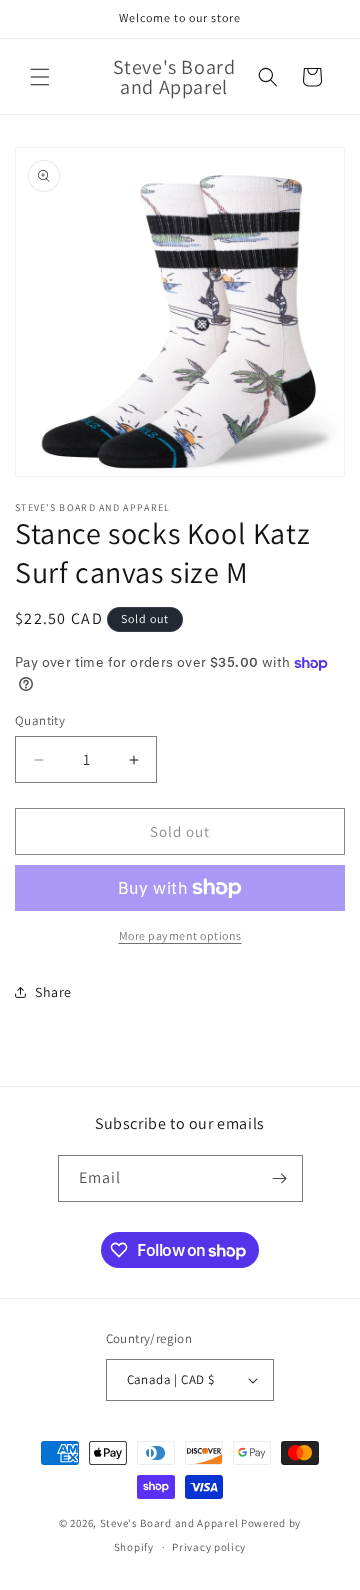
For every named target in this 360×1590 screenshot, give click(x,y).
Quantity (40, 720)
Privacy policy (209, 1547)
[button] (40, 77)
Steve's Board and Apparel (169, 1523)
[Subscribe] (280, 1178)
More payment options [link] (180, 935)
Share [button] (53, 992)
